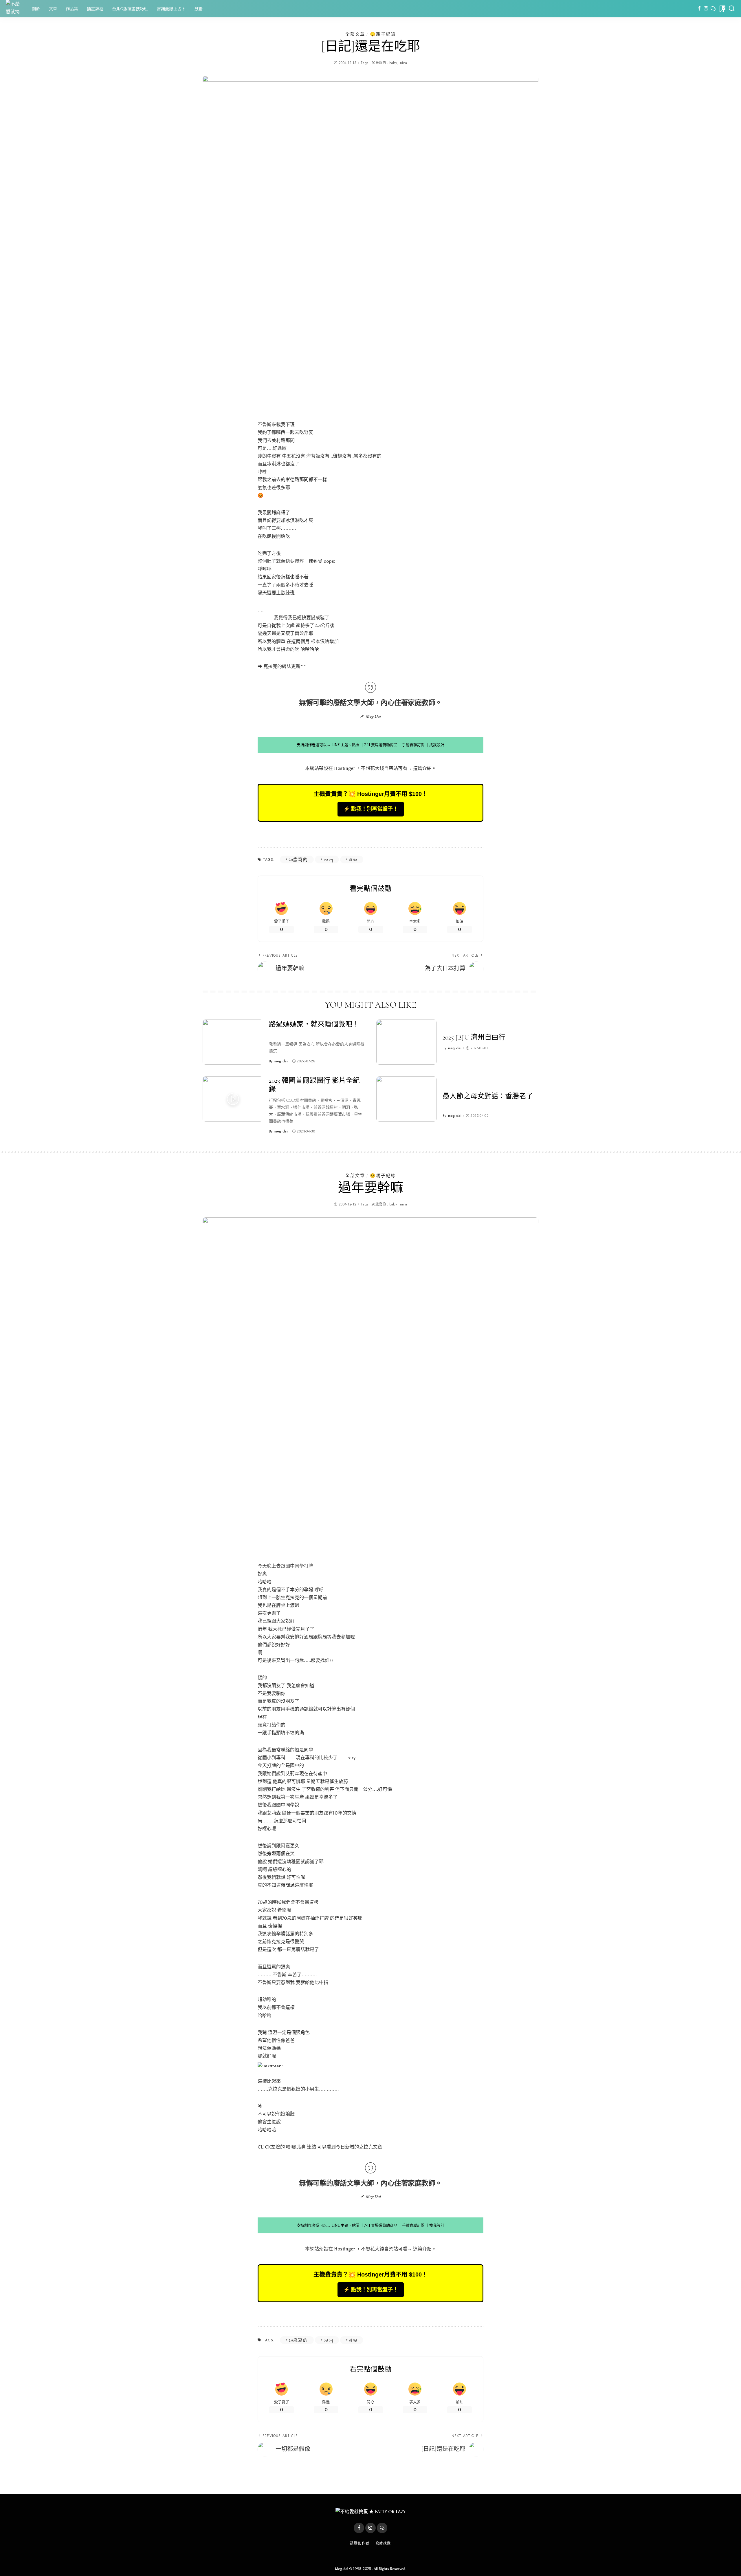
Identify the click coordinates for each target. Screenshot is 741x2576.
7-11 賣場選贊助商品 (381, 745)
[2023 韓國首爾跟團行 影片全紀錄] (233, 1099)
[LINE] (713, 9)
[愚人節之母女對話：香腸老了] (407, 1099)
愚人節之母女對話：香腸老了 (488, 1096)
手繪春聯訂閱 (413, 745)
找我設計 (437, 745)
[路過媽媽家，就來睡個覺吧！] (233, 1042)
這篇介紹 (422, 768)
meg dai (281, 1061)
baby (393, 63)
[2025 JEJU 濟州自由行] (407, 1042)
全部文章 (355, 34)
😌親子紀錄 (383, 34)
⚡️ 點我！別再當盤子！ (371, 809)
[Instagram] (706, 9)
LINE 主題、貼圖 (345, 745)
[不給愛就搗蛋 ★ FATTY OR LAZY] (14, 9)
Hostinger (345, 768)
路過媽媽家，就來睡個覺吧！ (314, 1024)
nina (403, 63)
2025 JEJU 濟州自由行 (474, 1037)
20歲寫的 (379, 63)
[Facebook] (699, 9)
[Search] (732, 9)
